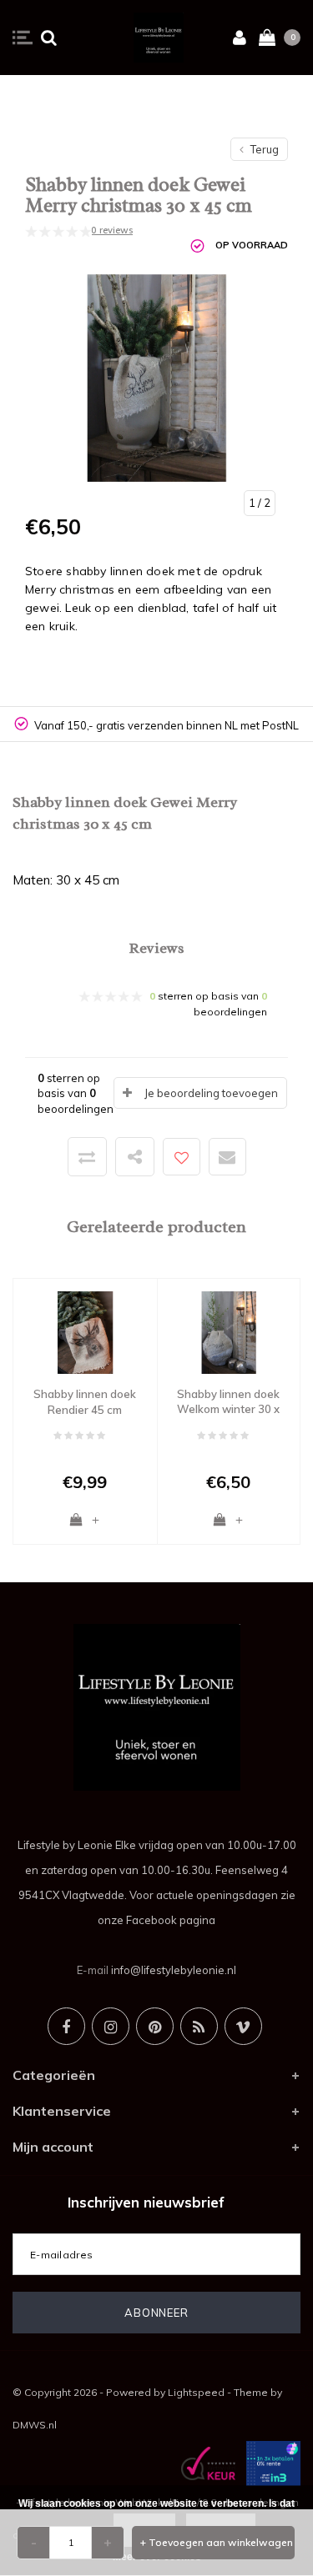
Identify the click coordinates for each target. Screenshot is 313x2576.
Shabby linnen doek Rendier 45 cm (85, 1402)
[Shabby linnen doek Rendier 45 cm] (85, 1331)
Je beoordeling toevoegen (211, 1093)
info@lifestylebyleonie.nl (174, 1970)
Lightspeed (196, 2392)
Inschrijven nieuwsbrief (146, 2202)
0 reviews (112, 230)
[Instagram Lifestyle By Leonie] (111, 2026)
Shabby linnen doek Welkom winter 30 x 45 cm (228, 1402)
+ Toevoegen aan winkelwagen (217, 2542)
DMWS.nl (35, 2425)
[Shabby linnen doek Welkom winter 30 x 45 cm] (229, 1331)
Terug (263, 149)
